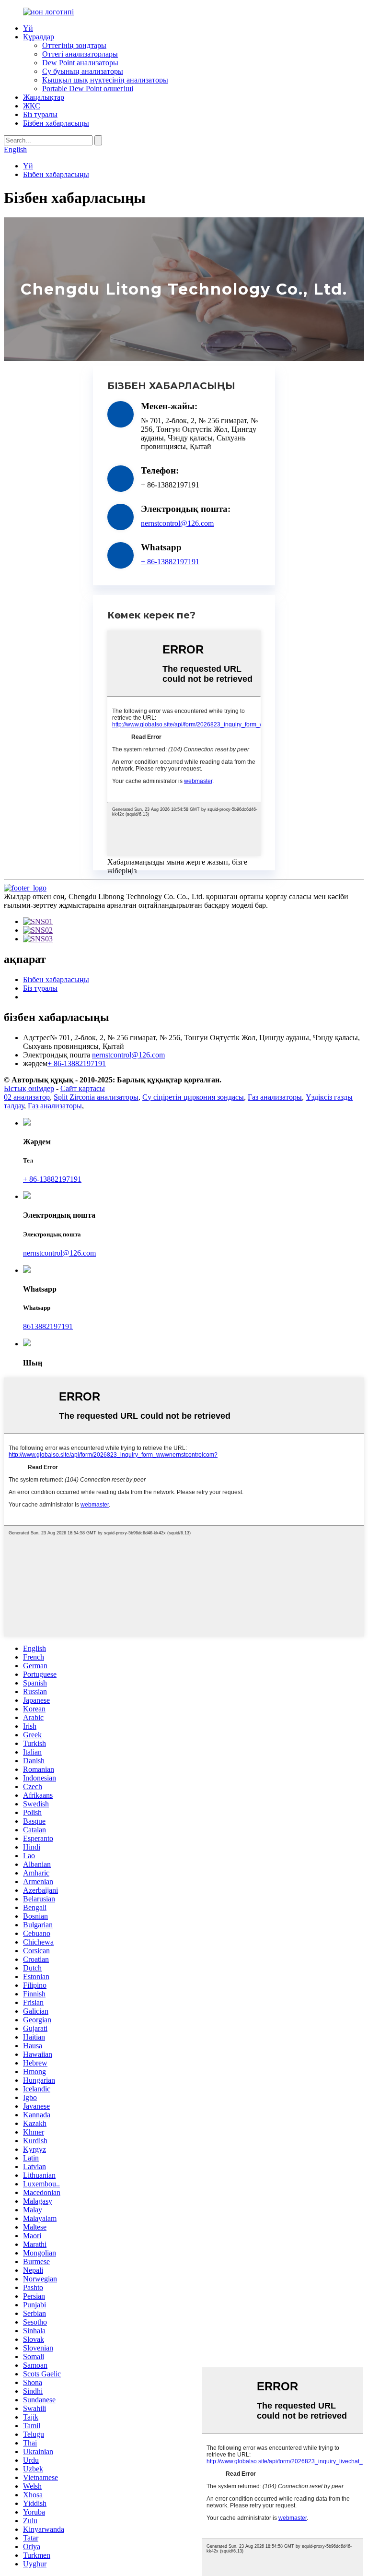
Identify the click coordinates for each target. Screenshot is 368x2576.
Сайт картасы (83, 1088)
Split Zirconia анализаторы (96, 1097)
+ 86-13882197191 (170, 562)
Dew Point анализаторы (80, 63)
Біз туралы (40, 114)
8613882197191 (48, 1326)
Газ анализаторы (275, 1097)
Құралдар (39, 37)
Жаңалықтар (44, 97)
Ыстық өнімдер (29, 1088)
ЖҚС (32, 106)
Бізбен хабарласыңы (56, 123)
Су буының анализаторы (83, 71)
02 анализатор (27, 1097)
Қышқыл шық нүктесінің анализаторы (105, 80)
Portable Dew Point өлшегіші (88, 89)
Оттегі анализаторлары (80, 54)
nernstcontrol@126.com (177, 523)
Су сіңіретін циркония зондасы (193, 1097)
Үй (28, 28)
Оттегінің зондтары (74, 45)
